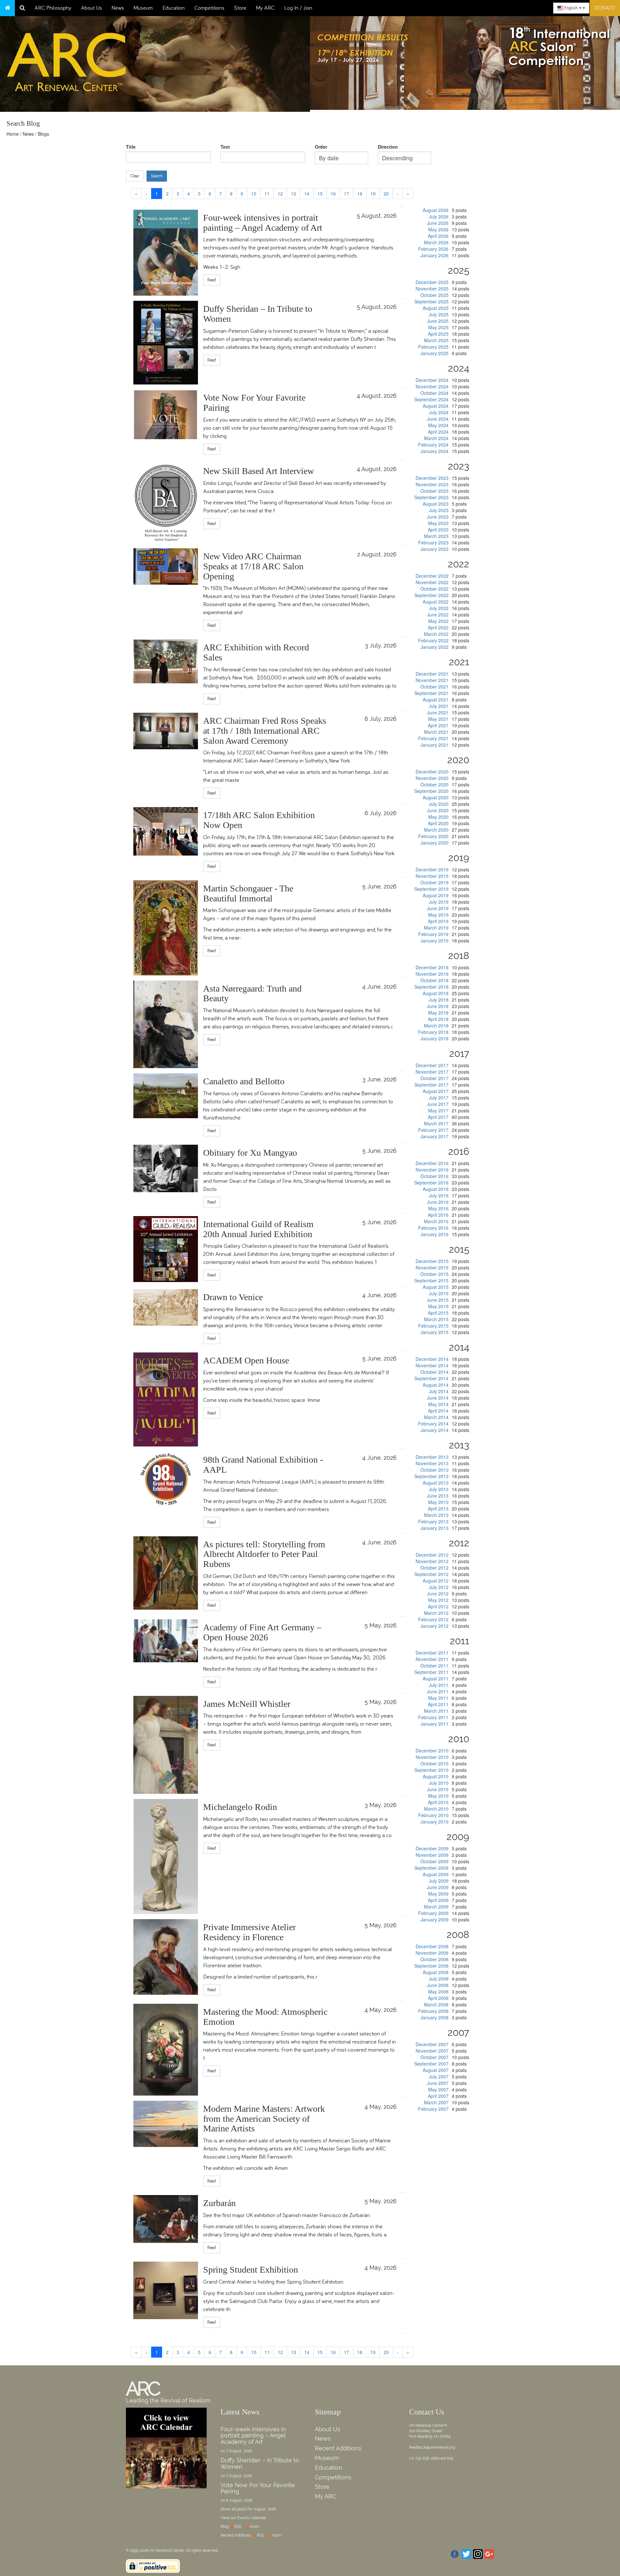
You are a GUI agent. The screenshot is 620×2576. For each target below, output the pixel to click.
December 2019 (432, 869)
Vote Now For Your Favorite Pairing (254, 403)
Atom (254, 2527)
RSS (238, 2527)
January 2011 (434, 1724)
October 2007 (434, 2057)
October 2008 (434, 1959)
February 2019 (433, 934)
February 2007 (433, 2109)
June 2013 (438, 1496)
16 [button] (333, 194)
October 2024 (434, 393)
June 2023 (438, 517)
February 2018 (433, 1032)
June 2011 (438, 1691)
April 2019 (438, 921)
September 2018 (431, 987)
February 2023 (433, 542)
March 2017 (436, 1123)
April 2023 (438, 530)
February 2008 (433, 2011)
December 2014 (432, 1359)
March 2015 (436, 1319)
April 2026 (438, 236)
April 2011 (438, 1704)
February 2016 (433, 1228)
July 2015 (439, 1293)
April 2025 (438, 334)
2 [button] (167, 194)
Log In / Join (298, 8)
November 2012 (432, 1561)
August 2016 (436, 1189)
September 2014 (431, 1378)
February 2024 (433, 445)
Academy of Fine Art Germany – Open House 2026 (262, 1632)
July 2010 (439, 1783)
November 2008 (432, 1953)
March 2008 (436, 2004)
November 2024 (432, 386)
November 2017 (432, 1072)
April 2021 (438, 725)
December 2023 (432, 478)
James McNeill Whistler (247, 1704)
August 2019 (436, 895)
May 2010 (438, 1796)
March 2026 (436, 242)
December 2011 (432, 1653)
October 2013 (434, 1470)
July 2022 (439, 608)
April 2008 (438, 1998)
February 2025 (433, 347)
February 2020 (433, 836)
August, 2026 (265, 2509)
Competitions (209, 8)
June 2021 (438, 712)
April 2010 (438, 1802)
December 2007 (432, 2044)
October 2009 (434, 1861)
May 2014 (438, 1404)
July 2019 (439, 902)
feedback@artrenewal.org (432, 2447)
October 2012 (434, 1568)
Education (174, 8)
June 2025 (438, 321)
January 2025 (434, 353)
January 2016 (434, 1234)
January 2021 (434, 745)
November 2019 (432, 876)
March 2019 (436, 928)
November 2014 (432, 1365)
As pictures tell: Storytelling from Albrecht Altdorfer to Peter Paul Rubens (264, 1554)
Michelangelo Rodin (240, 1807)
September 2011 (431, 1672)
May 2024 (438, 425)
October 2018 (434, 980)
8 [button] (231, 194)
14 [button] (307, 194)
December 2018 (432, 967)
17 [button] (346, 194)
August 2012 (436, 1581)
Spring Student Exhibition (251, 2270)
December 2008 (432, 1946)
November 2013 (432, 1463)
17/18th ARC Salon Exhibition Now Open (259, 820)
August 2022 (436, 602)
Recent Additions (338, 2448)
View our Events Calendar (243, 2518)
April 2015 (438, 1313)
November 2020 (432, 778)
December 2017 (432, 1065)
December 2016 (432, 1163)
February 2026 (433, 249)
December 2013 (432, 1457)
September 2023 (431, 497)
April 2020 (438, 823)
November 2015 (432, 1267)
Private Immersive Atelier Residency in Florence (249, 1932)
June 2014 (438, 1398)
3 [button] (178, 194)
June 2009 (438, 1887)
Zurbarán (219, 2203)
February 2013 (433, 1521)
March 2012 (436, 1613)
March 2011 (436, 1711)
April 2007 (438, 2096)
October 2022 (434, 589)
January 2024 (434, 451)
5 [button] (199, 194)
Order (321, 147)
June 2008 (438, 1985)
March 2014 (436, 1417)
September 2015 (431, 1280)
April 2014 (438, 1411)
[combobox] (571, 8)
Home (13, 134)
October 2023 (434, 491)
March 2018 (436, 1025)
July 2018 (439, 1000)
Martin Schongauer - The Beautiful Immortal (248, 893)
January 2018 (434, 1038)
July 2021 (439, 706)
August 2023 (436, 504)
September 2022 (431, 595)
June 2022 (438, 615)
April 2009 (438, 1900)
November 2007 (432, 2051)
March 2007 (436, 2102)
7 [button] (221, 194)
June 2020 (438, 810)
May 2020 (438, 817)
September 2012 (431, 1574)
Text (225, 147)
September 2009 (431, 1868)
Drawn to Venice (233, 1297)
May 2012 (438, 1600)
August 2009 (436, 1874)
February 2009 (433, 1913)
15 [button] (320, 194)
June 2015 (438, 1300)
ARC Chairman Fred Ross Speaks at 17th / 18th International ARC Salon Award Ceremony (265, 731)
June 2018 (438, 1006)
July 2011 (439, 1685)
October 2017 (434, 1078)
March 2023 (436, 536)
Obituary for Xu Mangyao (250, 1153)
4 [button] (189, 194)
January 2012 (434, 1626)
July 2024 (439, 412)
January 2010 (434, 1822)
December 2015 (432, 1261)
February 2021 (433, 738)
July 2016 (439, 1195)
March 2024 (436, 438)
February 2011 (433, 1717)
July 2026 (439, 216)
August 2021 (436, 699)
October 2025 (434, 295)
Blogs (43, 134)
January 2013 (434, 1528)
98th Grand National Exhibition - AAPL (263, 1465)
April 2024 (438, 432)
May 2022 (438, 621)
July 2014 (439, 1391)
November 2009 (432, 1855)
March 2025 (436, 340)
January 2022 (434, 647)
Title (131, 147)
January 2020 (434, 843)
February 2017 (433, 1130)
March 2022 (436, 634)
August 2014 (436, 1385)
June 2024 (438, 419)
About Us (92, 8)
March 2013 (436, 1515)
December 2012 (432, 1555)
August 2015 (436, 1287)
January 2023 (434, 549)
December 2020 (432, 772)
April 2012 (438, 1606)
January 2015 (434, 1332)
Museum (143, 8)
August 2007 (436, 2070)
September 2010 (431, 1770)
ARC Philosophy (53, 8)
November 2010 (432, 1757)
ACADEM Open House (246, 1360)
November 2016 (432, 1170)
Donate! (605, 8)
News (118, 8)
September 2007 (431, 2064)
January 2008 (434, 2017)
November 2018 (432, 974)
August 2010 (436, 1776)
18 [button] (360, 194)
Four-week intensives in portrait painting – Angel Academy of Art (263, 223)
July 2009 (439, 1881)
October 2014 (434, 1372)
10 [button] (254, 194)
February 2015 (433, 1326)
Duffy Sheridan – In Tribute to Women (258, 314)
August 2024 (436, 406)
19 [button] (373, 194)
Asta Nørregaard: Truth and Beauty (252, 994)
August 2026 (436, 210)
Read (212, 280)
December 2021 (432, 674)
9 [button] (242, 194)
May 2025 (438, 327)
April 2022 (438, 627)
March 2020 (436, 830)
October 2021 (434, 687)
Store (240, 8)
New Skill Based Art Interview (258, 471)
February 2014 (433, 1424)
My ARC (265, 8)
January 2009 (434, 1919)
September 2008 (431, 1966)
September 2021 (431, 693)
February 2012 (433, 1619)
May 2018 (438, 1013)
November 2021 (432, 680)
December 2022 (432, 576)
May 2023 (438, 523)
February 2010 (433, 1815)
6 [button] (210, 194)
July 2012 (439, 1587)
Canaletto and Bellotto (244, 1081)
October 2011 (434, 1666)
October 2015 (434, 1274)
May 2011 (438, 1698)
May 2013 (438, 1502)
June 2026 (438, 223)
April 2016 (438, 1215)
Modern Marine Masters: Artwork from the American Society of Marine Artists (264, 2119)
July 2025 (439, 314)
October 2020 (434, 784)
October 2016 (434, 1176)
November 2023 (432, 484)
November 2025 (432, 289)
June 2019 (438, 908)
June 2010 (438, 1789)
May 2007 (438, 2089)
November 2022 (432, 582)
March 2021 (436, 732)
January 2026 (434, 255)
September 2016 (431, 1183)
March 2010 (436, 1809)
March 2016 (436, 1221)
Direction (388, 147)
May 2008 (438, 1992)
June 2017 (438, 1104)
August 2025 (436, 308)
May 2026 (438, 229)
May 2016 (438, 1208)
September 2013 (431, 1476)
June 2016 (438, 1202)
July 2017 (439, 1098)
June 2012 (438, 1593)
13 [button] (294, 194)
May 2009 (438, 1894)
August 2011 (436, 1678)
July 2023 (439, 510)
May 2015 (438, 1306)
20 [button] (386, 194)
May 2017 (438, 1110)
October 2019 (434, 882)
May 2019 (438, 915)
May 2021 (438, 719)
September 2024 (431, 399)
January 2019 (434, 941)
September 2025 (431, 301)
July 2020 (439, 804)
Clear (135, 176)
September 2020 (431, 791)
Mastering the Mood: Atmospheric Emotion (265, 2017)
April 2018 (438, 1019)
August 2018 (436, 993)
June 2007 (438, 2083)
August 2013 (436, 1483)
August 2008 (436, 1972)
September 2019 (431, 889)
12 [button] (280, 194)
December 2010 (432, 1751)
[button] (136, 194)
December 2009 (432, 1848)
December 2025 (432, 282)
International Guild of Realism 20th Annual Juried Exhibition (258, 1229)
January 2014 (434, 1430)
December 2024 (432, 380)
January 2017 (434, 1136)
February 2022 (433, 640)
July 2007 (439, 2077)
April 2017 (438, 1117)
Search (157, 176)
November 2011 (432, 1659)
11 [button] (267, 194)
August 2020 (436, 797)
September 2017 (431, 1085)
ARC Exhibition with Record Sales (256, 652)
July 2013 (439, 1489)
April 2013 (438, 1509)
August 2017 (436, 1091)
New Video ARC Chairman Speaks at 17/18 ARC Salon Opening (253, 566)
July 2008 (439, 1979)
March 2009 (436, 1907)
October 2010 (434, 1763)
